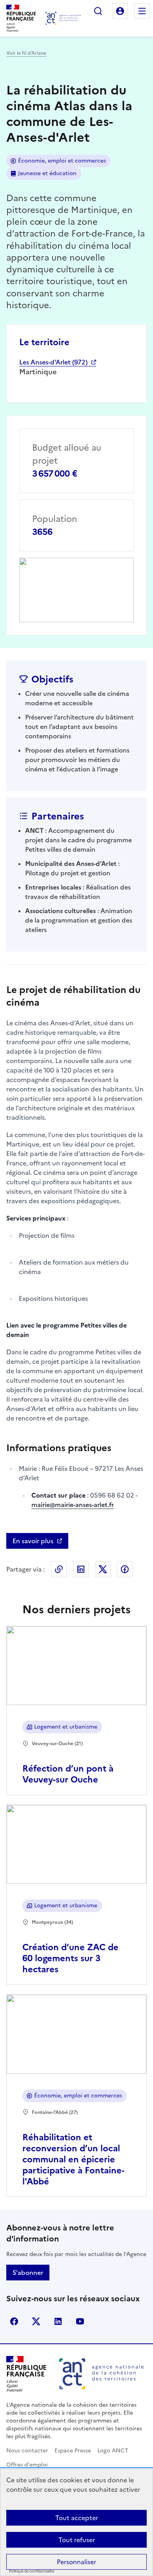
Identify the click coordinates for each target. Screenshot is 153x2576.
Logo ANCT (113, 2451)
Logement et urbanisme (66, 1727)
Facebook (125, 1569)
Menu (142, 11)
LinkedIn (81, 1569)
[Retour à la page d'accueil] (63, 18)
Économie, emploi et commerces (62, 161)
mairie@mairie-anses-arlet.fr (73, 1505)
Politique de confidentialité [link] (32, 2571)
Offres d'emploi (27, 2465)
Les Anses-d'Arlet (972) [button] (53, 362)
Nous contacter (27, 2451)
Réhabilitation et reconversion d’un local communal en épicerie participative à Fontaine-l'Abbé (73, 2159)
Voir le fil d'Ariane (26, 53)
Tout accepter (77, 2518)
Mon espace (120, 11)
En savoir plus (33, 1541)
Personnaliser (76, 2562)
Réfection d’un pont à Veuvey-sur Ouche (68, 1774)
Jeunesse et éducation (47, 173)
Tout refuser (77, 2540)
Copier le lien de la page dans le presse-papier (59, 1569)
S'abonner (28, 2273)
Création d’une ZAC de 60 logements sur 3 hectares (70, 1958)
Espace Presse (73, 2451)
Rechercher (98, 11)
